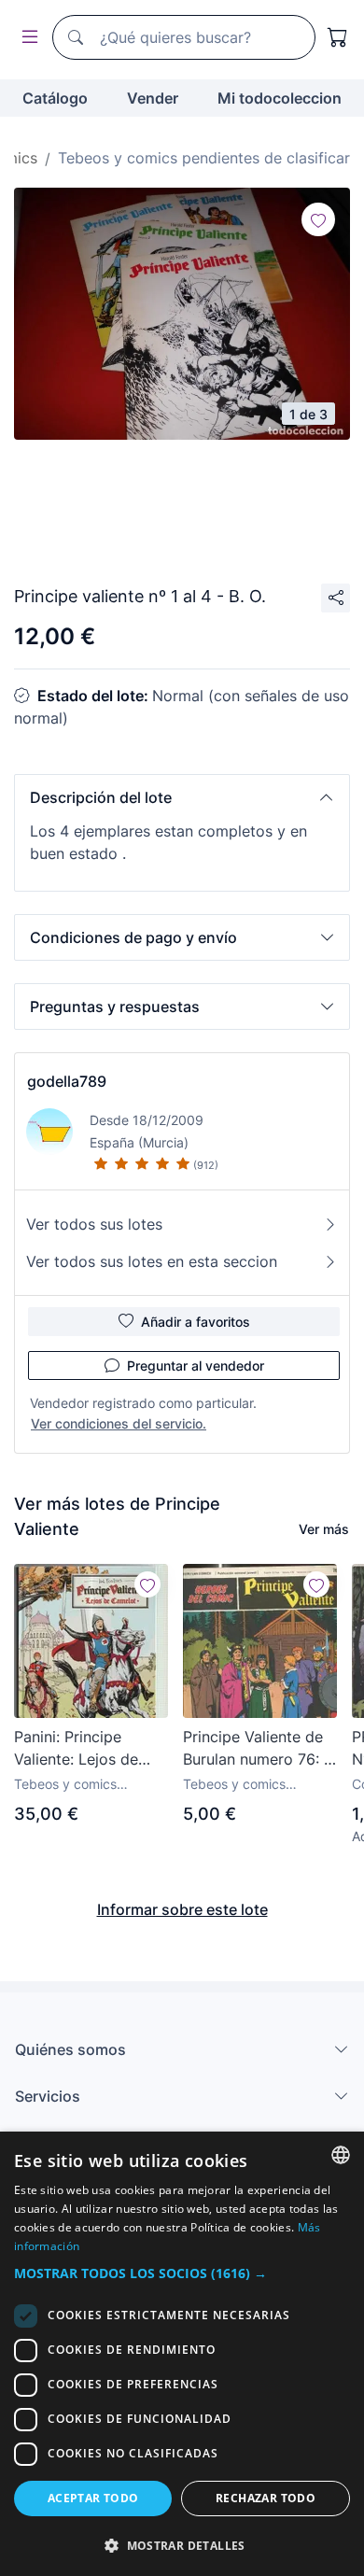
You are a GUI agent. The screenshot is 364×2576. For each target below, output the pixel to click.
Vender (153, 98)
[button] (182, 797)
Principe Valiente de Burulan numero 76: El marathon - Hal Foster (260, 1749)
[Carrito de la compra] (338, 37)
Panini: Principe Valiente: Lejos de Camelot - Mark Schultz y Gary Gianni (91, 1749)
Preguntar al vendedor (196, 1365)
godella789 (67, 1081)
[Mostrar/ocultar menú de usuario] (26, 38)
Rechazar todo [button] (266, 2498)
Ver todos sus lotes (94, 1224)
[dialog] (182, 2354)
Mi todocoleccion (280, 98)
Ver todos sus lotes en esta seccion (152, 1261)
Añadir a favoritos (196, 1322)
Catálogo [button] (55, 98)
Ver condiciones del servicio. (119, 1423)
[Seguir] (318, 219)
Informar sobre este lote (182, 1909)
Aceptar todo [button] (93, 2498)
